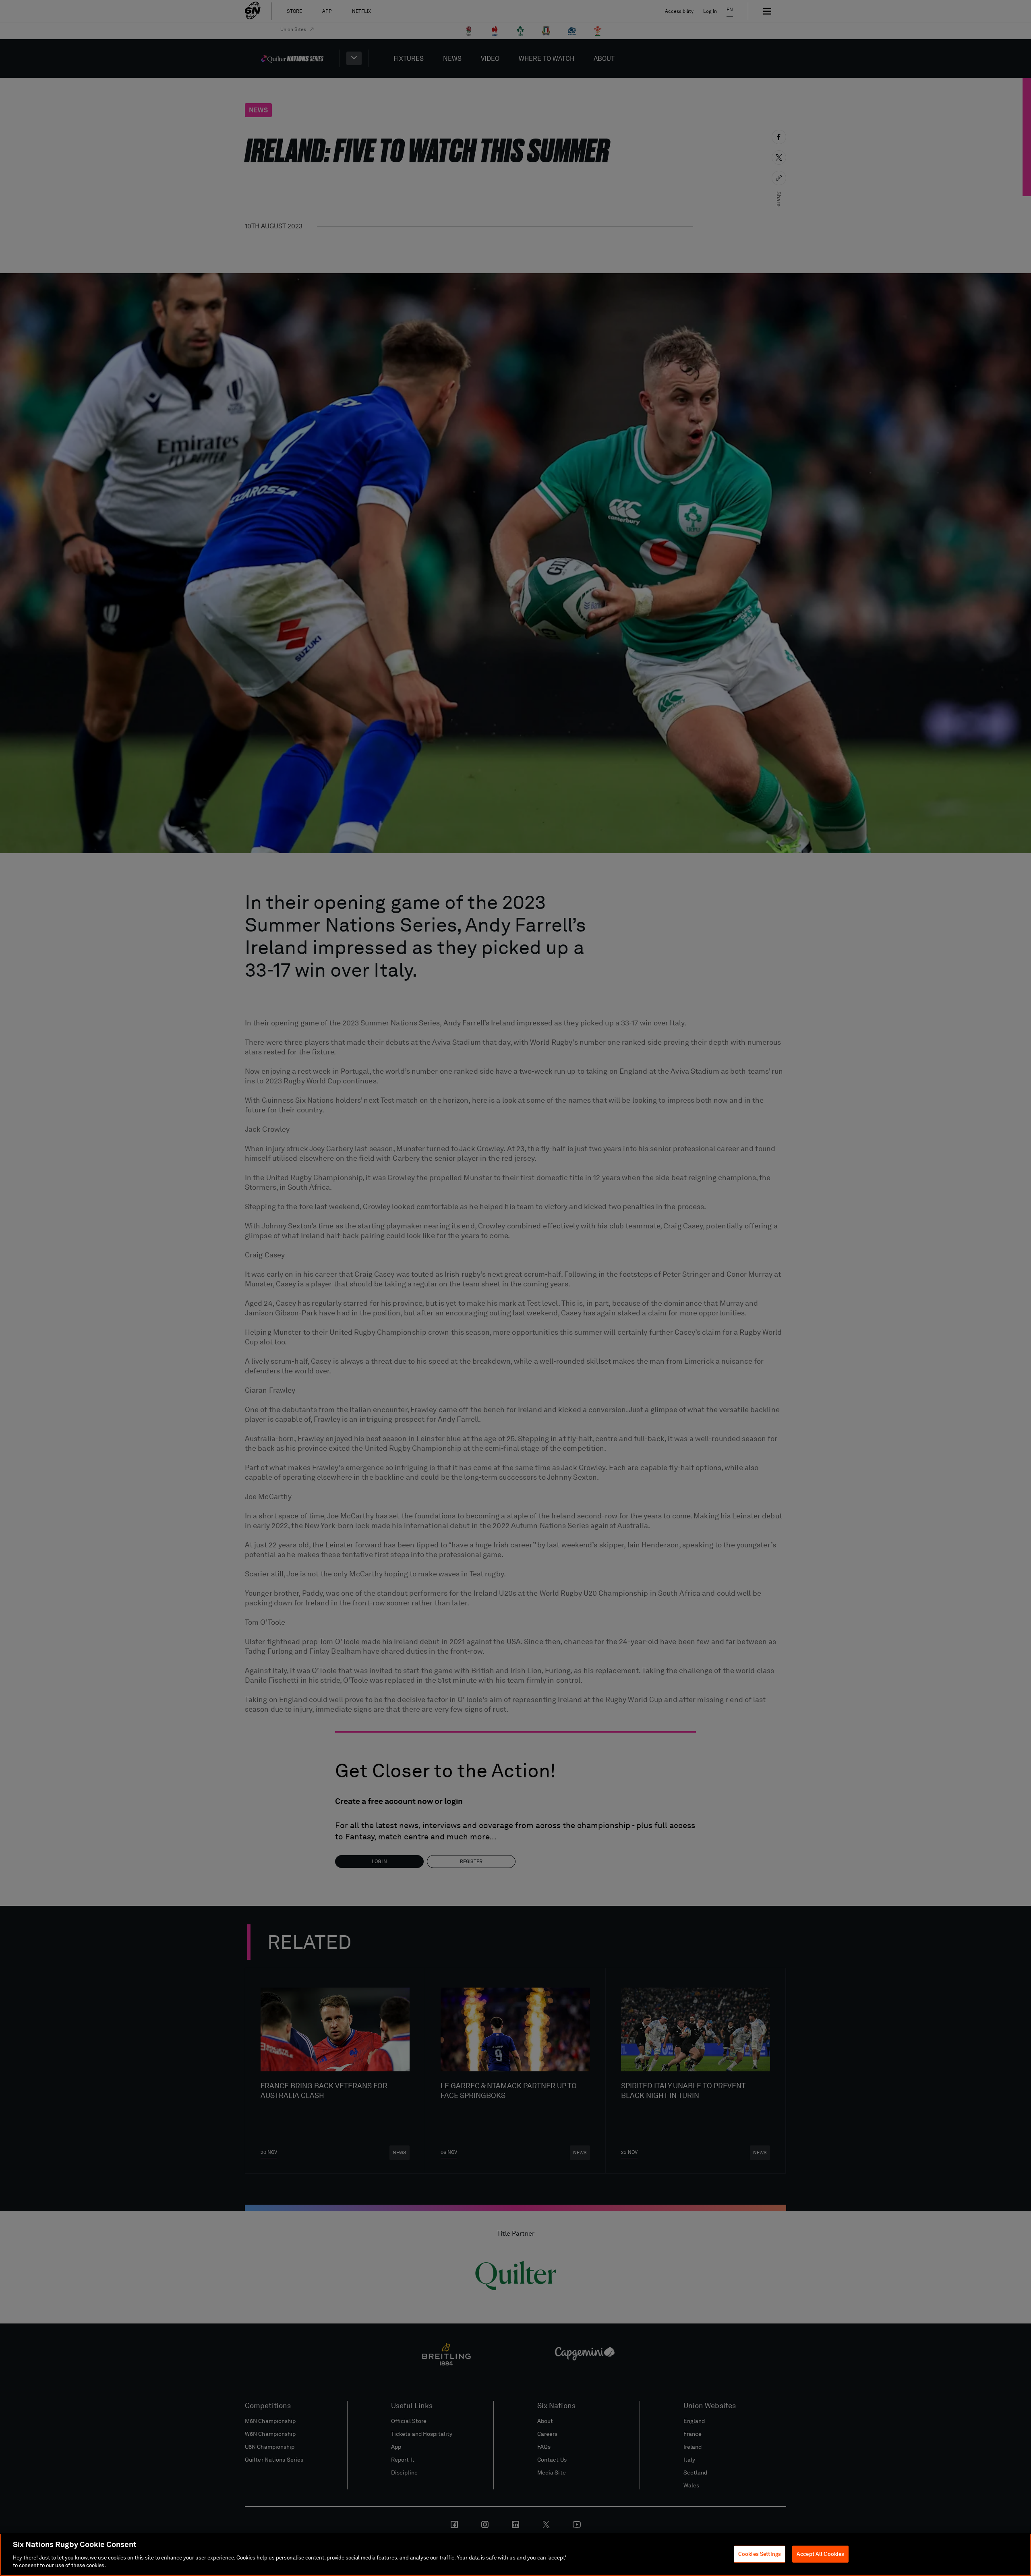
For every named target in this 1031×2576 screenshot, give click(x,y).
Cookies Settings (760, 2554)
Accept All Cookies (820, 2554)
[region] (515, 2555)
